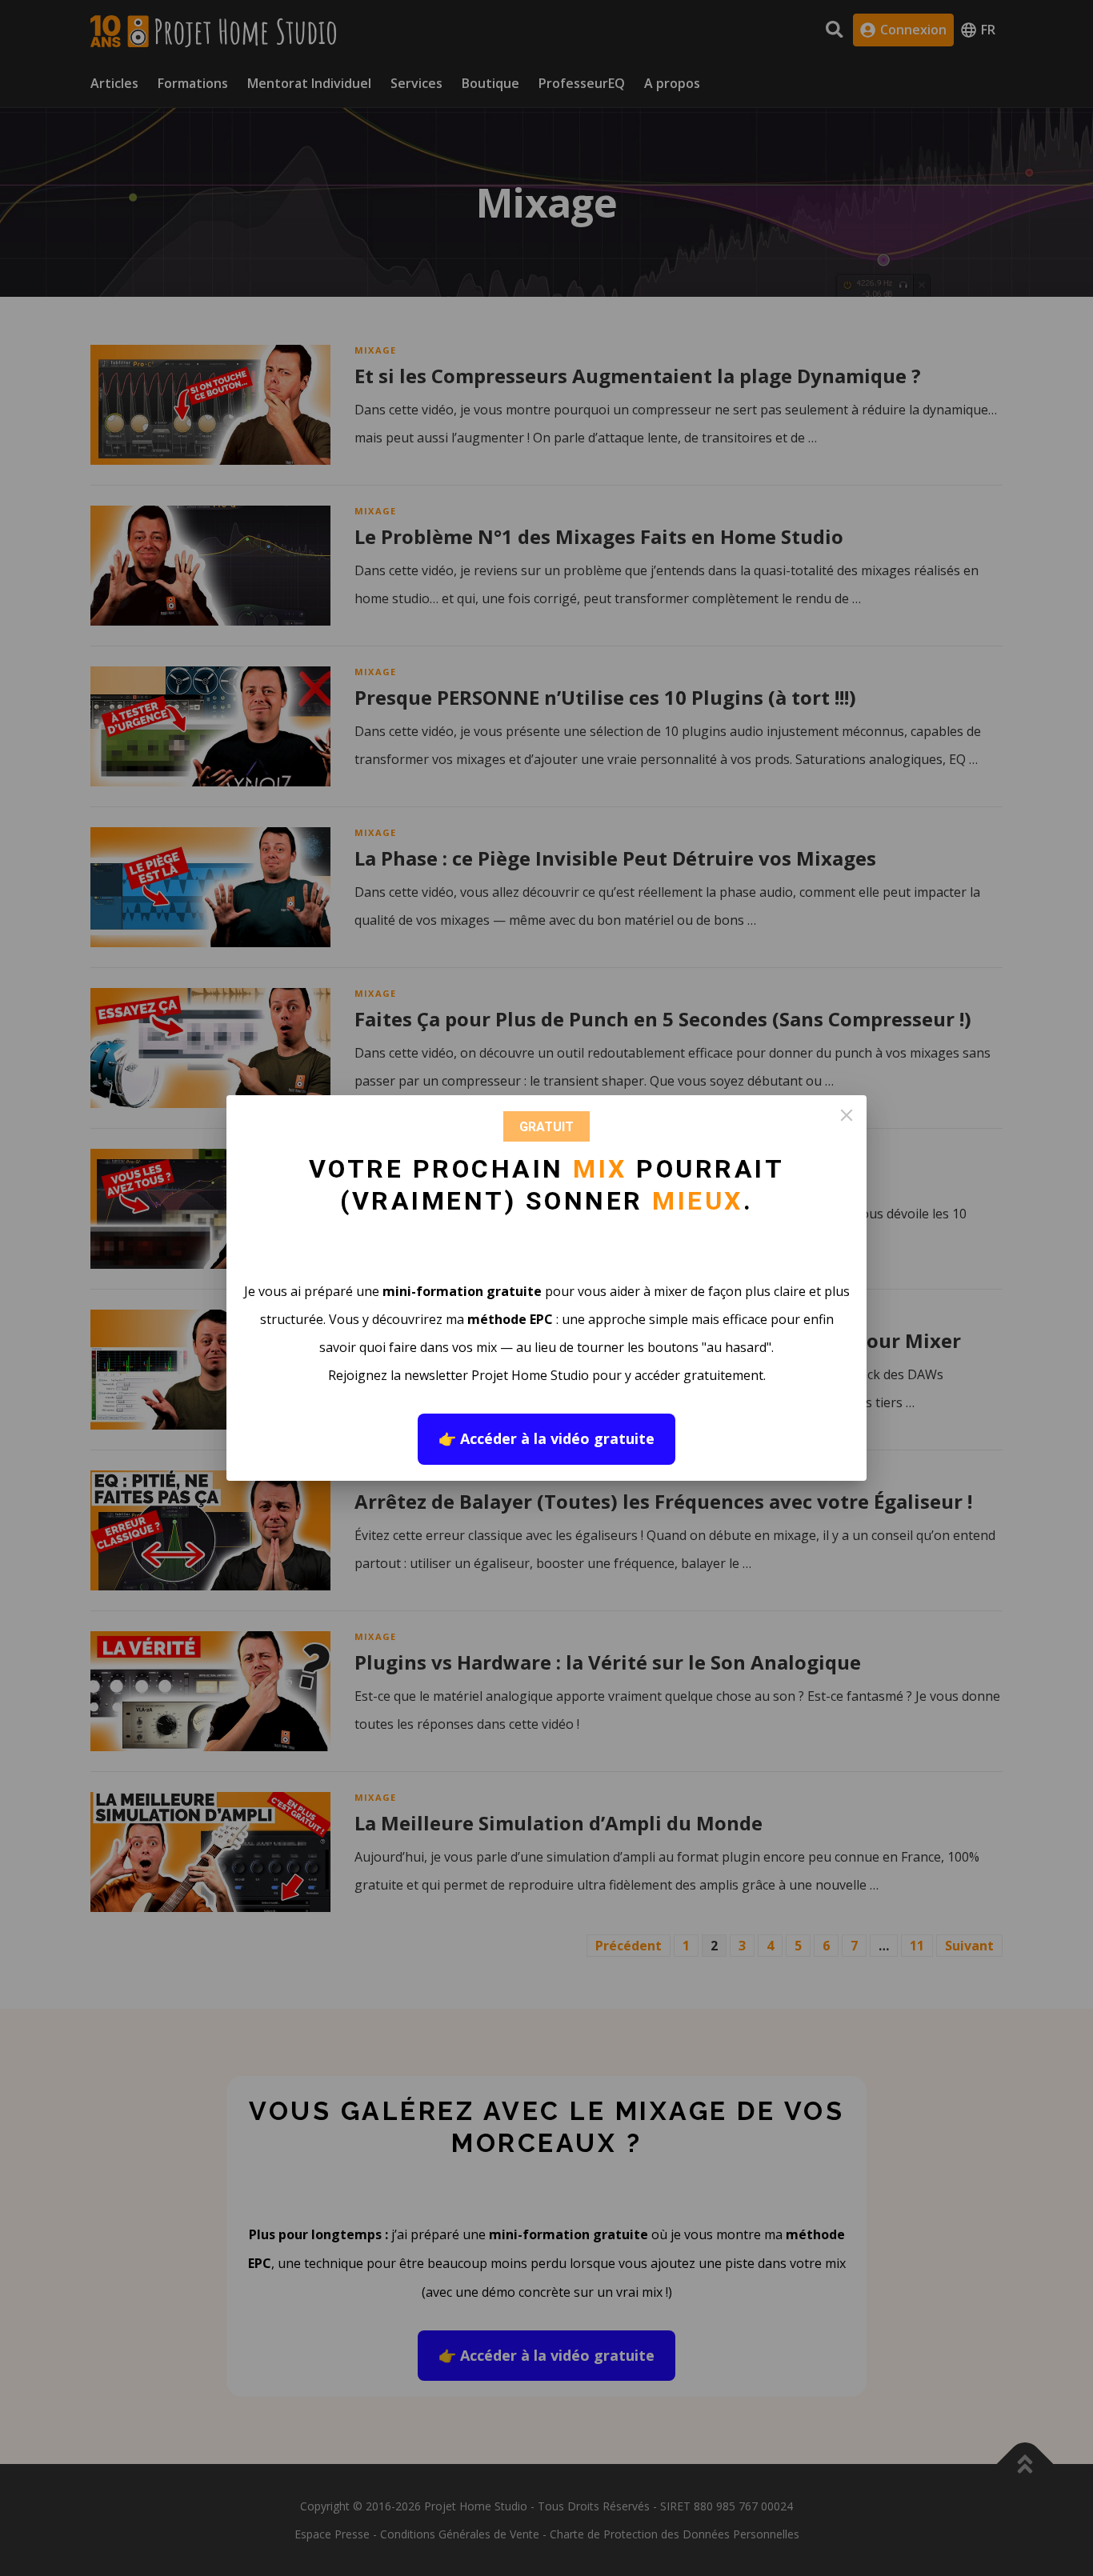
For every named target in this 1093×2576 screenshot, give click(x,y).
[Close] (847, 1115)
